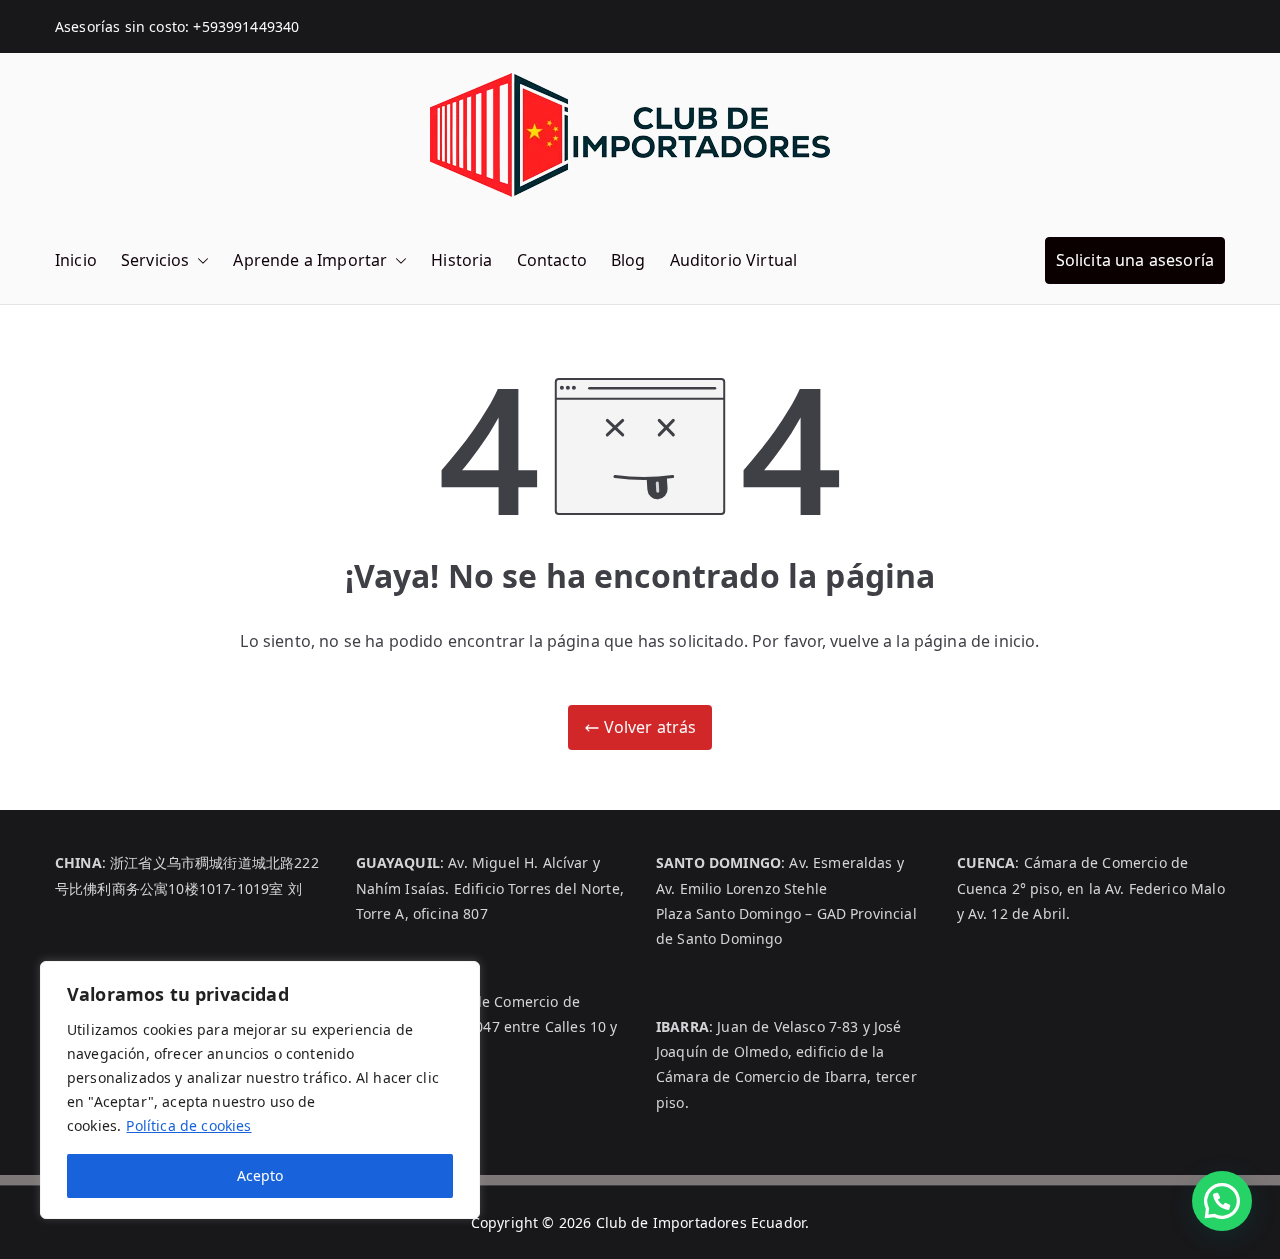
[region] (260, 1090)
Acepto (260, 1175)
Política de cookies (188, 1125)
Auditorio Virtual (734, 260)
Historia (461, 260)
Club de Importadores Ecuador (700, 1222)
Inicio (76, 260)
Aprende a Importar (310, 260)
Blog (628, 260)
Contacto (552, 260)
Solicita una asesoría (1135, 260)
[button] (199, 260)
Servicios (155, 260)
